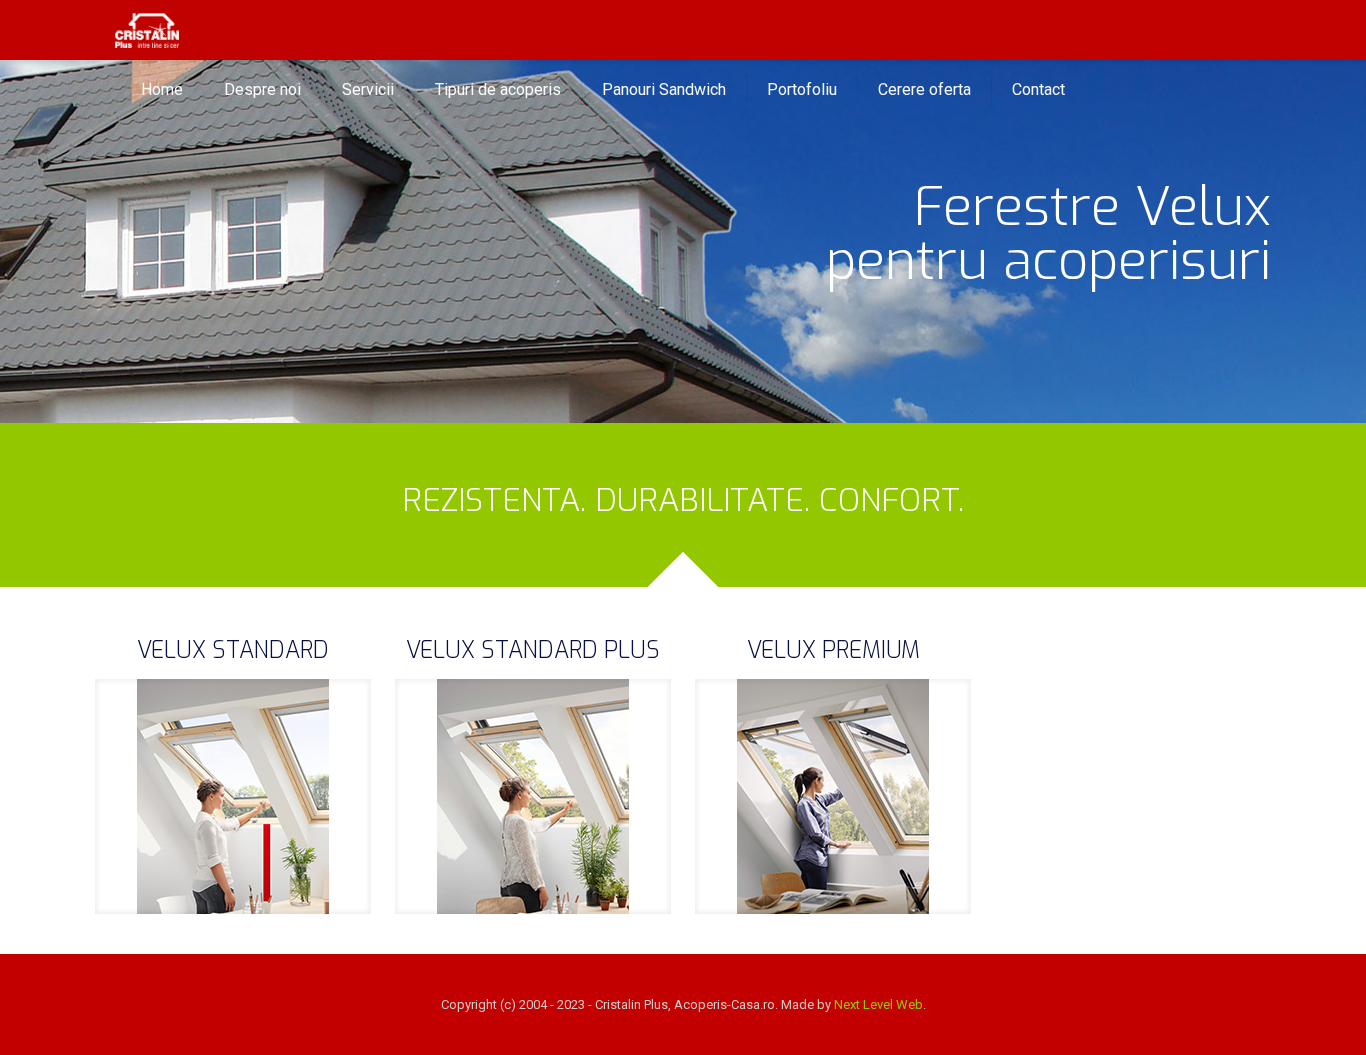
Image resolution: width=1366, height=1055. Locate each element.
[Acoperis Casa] (147, 30)
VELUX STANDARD (233, 650)
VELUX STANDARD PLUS (533, 650)
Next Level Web (878, 1004)
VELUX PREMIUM (833, 650)
